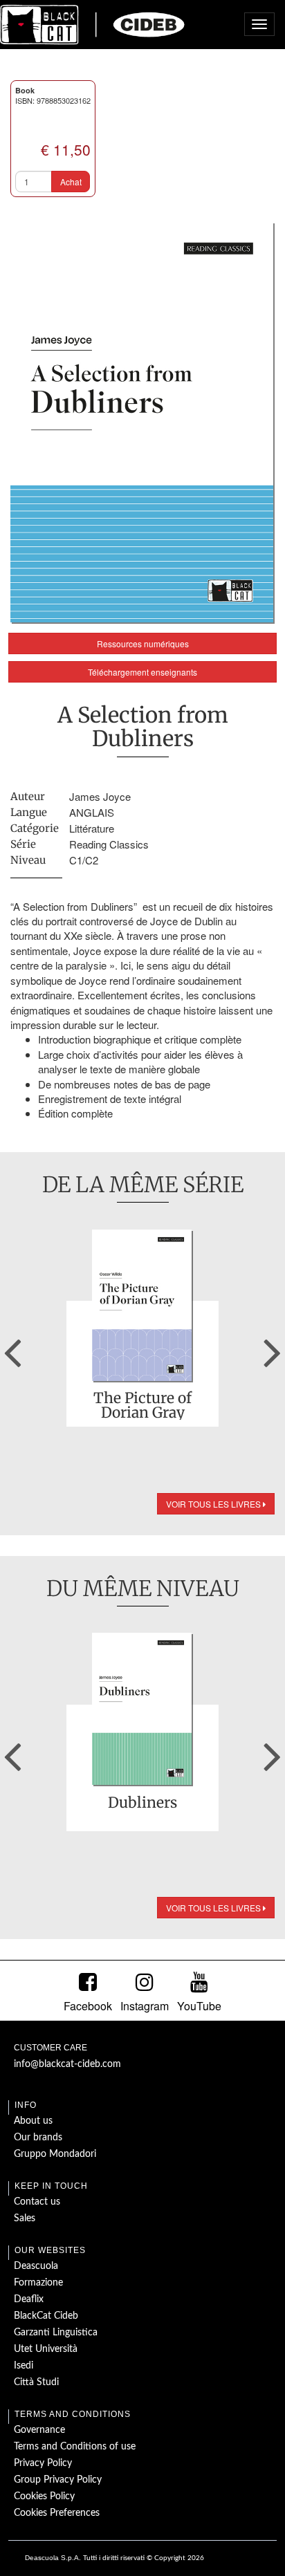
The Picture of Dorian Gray (142, 1405)
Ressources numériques (143, 643)
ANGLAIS (92, 812)
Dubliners (142, 1804)
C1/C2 (84, 860)
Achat (71, 182)
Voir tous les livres (214, 1504)
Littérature (92, 828)
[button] (12, 1348)
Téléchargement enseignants (142, 672)
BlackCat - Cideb (93, 24)
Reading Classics (109, 844)
